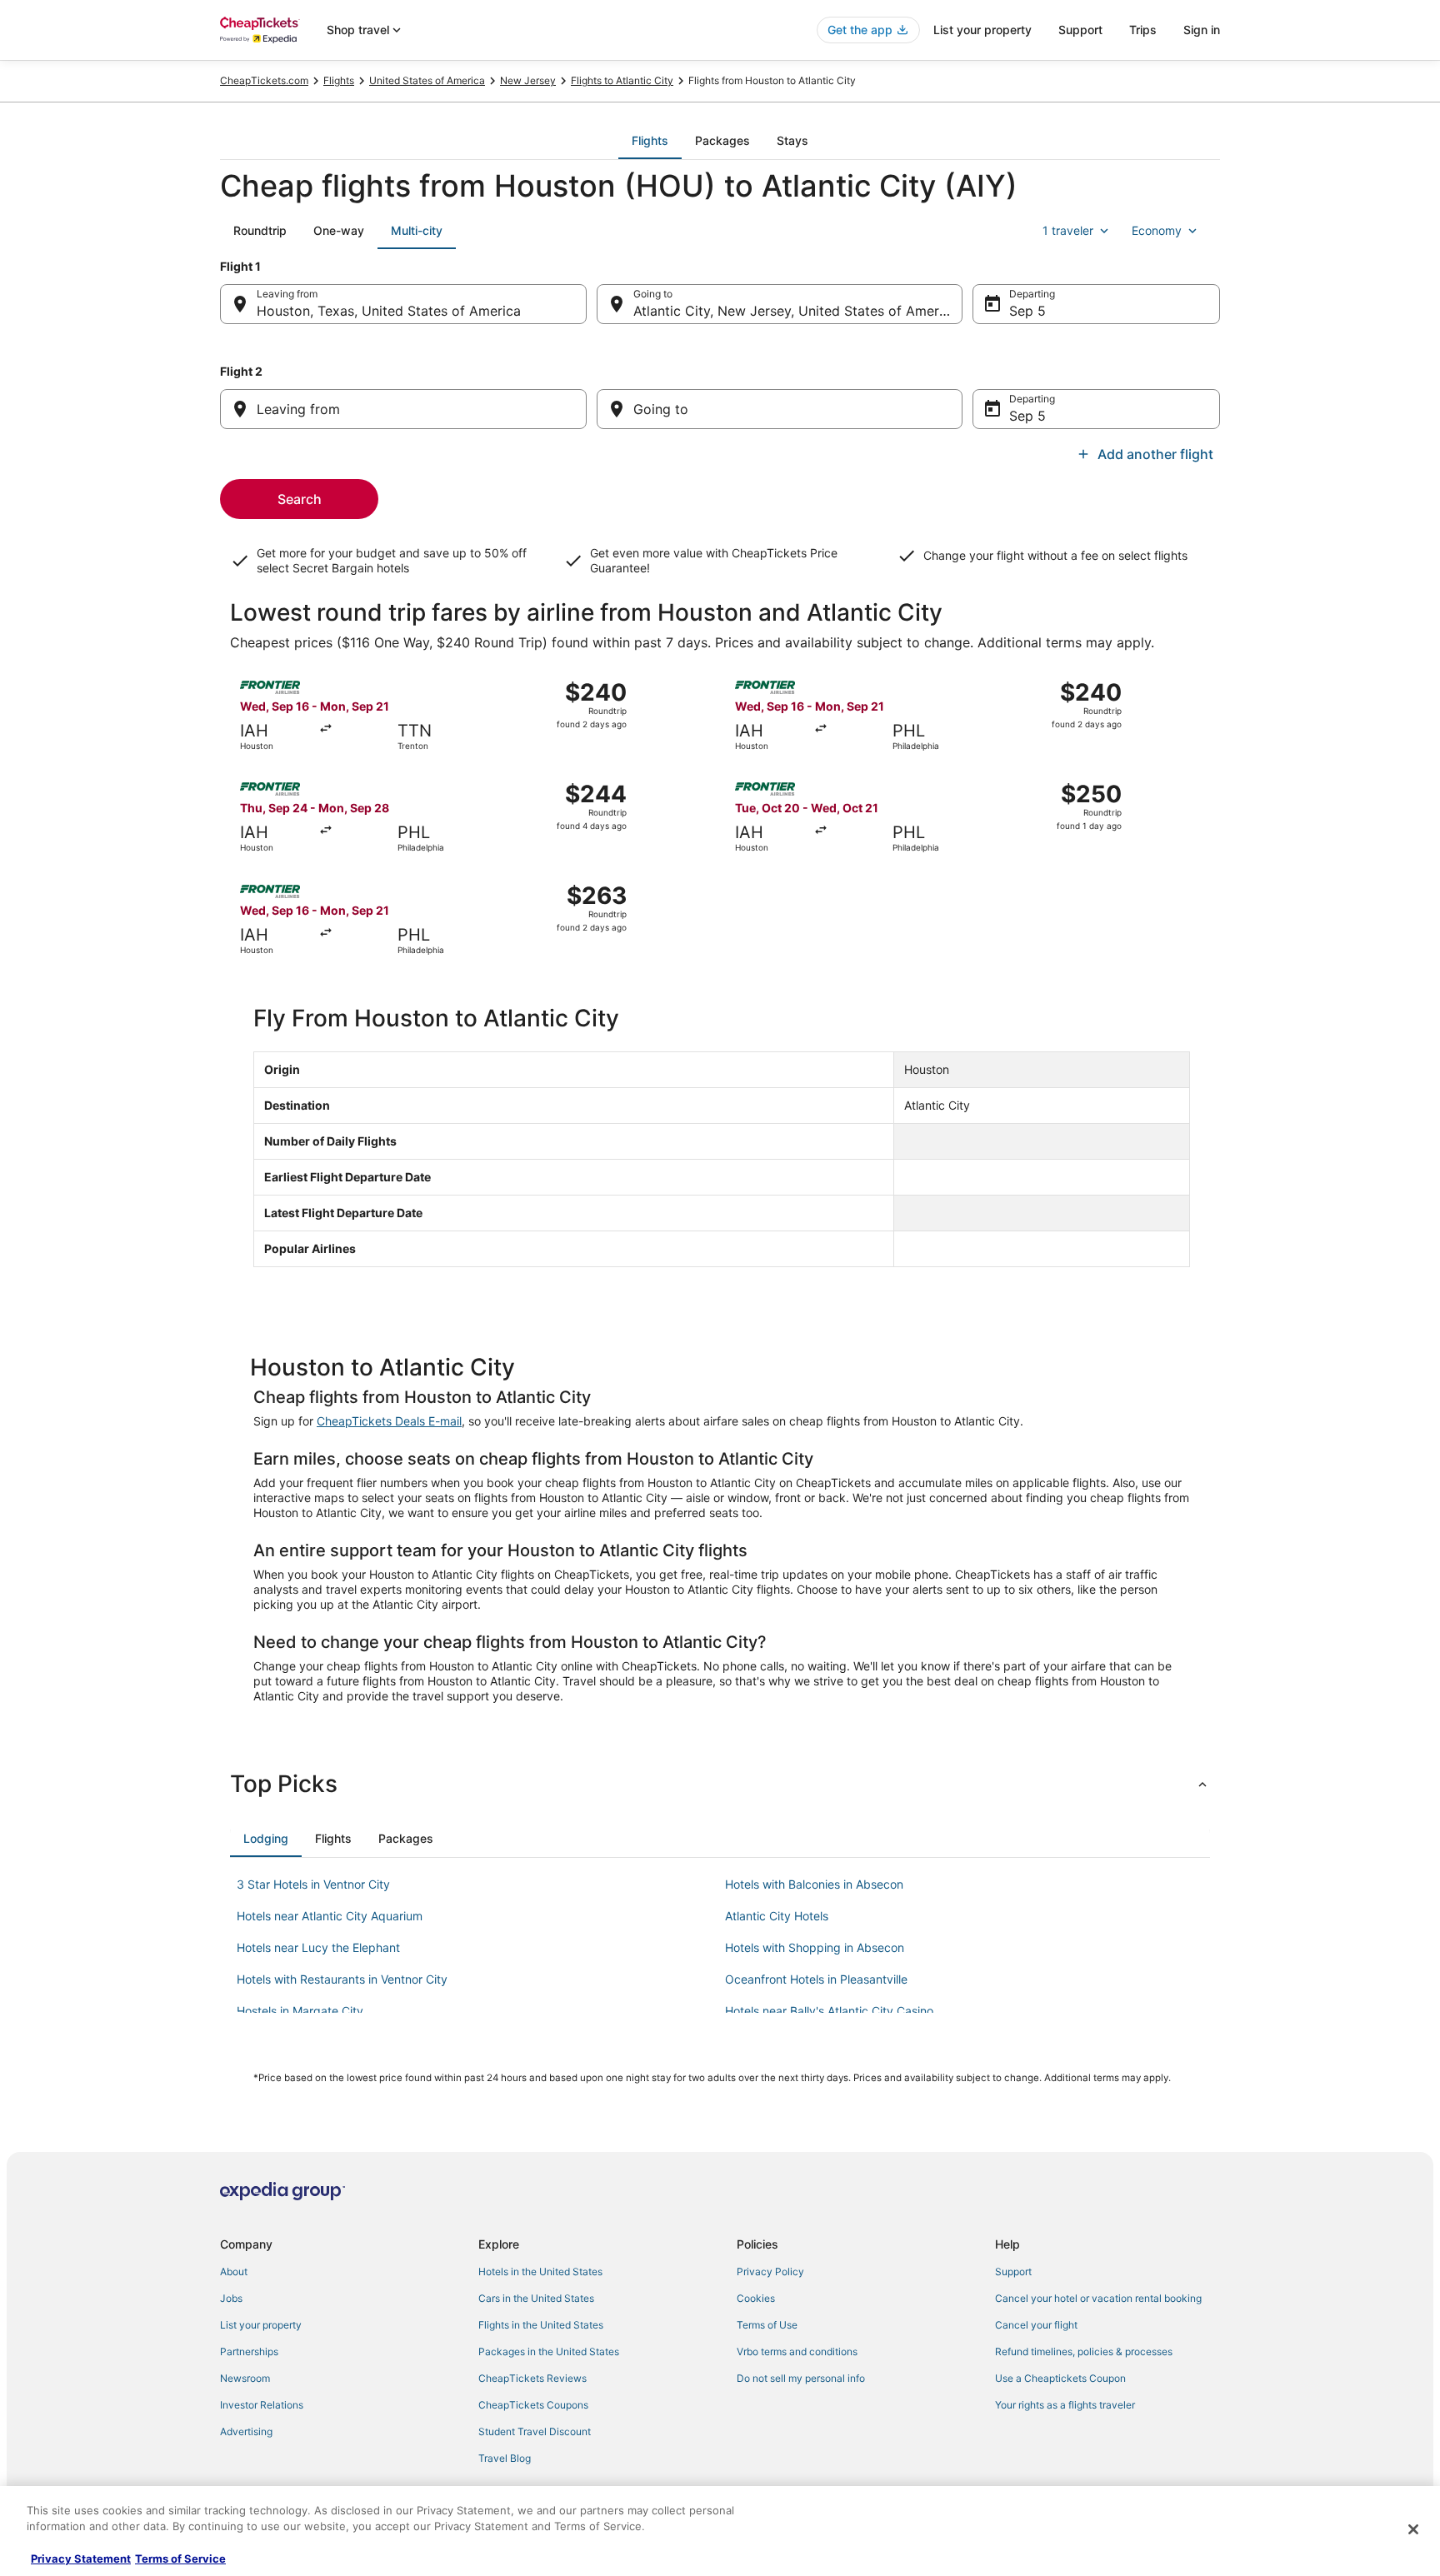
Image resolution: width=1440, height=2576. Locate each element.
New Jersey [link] (528, 80)
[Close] (1413, 2529)
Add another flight (1155, 454)
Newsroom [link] (245, 2378)
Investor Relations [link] (262, 2405)
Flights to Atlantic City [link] (622, 80)
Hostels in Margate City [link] (300, 2011)
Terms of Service (180, 2559)
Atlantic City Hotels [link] (777, 1916)
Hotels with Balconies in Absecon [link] (814, 1884)
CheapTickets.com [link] (264, 80)
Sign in (1202, 30)
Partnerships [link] (249, 2351)
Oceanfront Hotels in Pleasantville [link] (816, 1979)
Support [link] (1013, 2271)
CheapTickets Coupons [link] (533, 2405)
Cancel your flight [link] (1036, 2325)
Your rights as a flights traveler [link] (1065, 2405)
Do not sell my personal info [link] (801, 2378)
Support (1080, 30)
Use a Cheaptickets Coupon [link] (1060, 2378)
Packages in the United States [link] (549, 2351)
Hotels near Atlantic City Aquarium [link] (330, 1916)
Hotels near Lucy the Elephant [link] (318, 1947)
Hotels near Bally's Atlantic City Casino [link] (829, 2011)
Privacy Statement (81, 2559)
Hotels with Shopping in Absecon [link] (815, 1947)
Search (300, 499)
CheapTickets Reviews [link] (532, 2378)
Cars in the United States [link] (536, 2298)
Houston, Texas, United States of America (389, 311)
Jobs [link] (231, 2298)
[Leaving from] (403, 409)
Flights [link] (339, 80)
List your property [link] (261, 2325)
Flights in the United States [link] (541, 2325)
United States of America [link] (427, 80)
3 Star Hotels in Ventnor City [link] (313, 1884)
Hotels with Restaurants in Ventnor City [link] (342, 1979)
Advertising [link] (246, 2431)
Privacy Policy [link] (770, 2271)
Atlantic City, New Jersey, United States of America (795, 311)
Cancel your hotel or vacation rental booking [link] (1098, 2298)
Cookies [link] (756, 2298)
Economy (1157, 230)
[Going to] (780, 409)
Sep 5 (1027, 311)
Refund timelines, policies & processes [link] (1084, 2351)
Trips (1143, 30)
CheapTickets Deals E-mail (389, 1421)
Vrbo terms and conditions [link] (797, 2351)
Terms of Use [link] (767, 2325)
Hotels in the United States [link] (540, 2271)
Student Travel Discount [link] (535, 2431)
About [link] (234, 2271)
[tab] (650, 141)
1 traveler (1068, 230)
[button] (720, 1784)
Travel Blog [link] (505, 2458)
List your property (982, 30)
